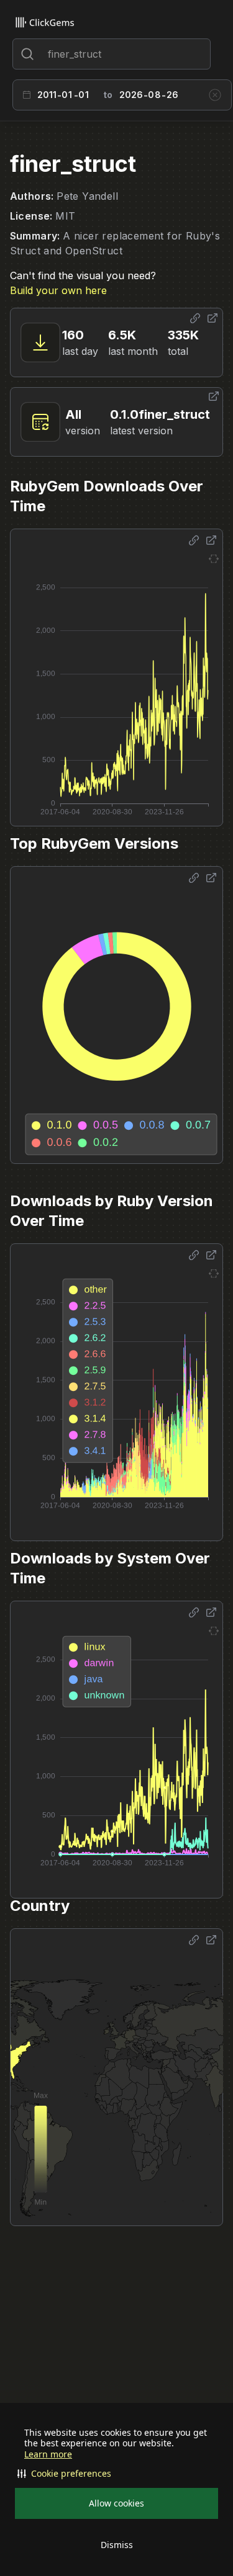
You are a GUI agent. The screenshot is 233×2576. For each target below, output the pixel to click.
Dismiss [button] (117, 2545)
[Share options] (195, 318)
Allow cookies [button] (116, 2503)
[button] (116, 2474)
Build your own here (58, 290)
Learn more (48, 2454)
